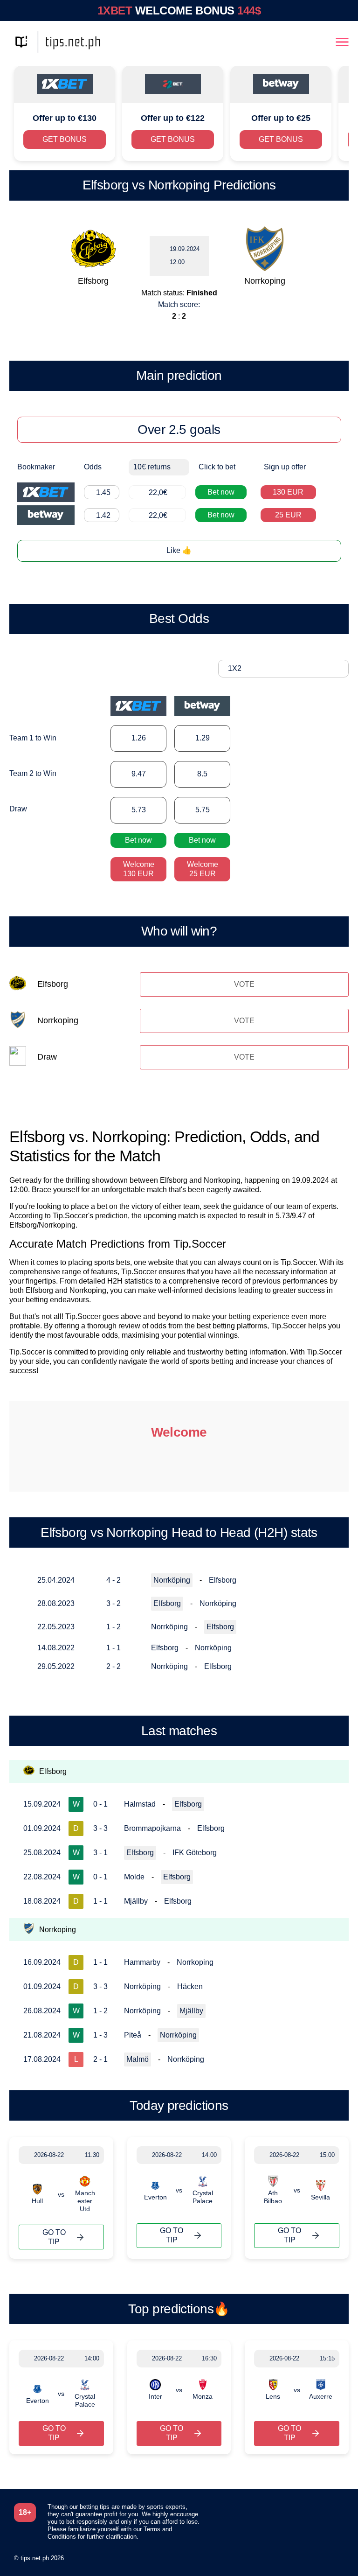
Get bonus (65, 139)
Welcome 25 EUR (203, 869)
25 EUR (288, 515)
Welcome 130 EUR (139, 869)
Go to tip (54, 2237)
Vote (244, 984)
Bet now (221, 492)
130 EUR (288, 492)
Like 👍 (179, 550)
